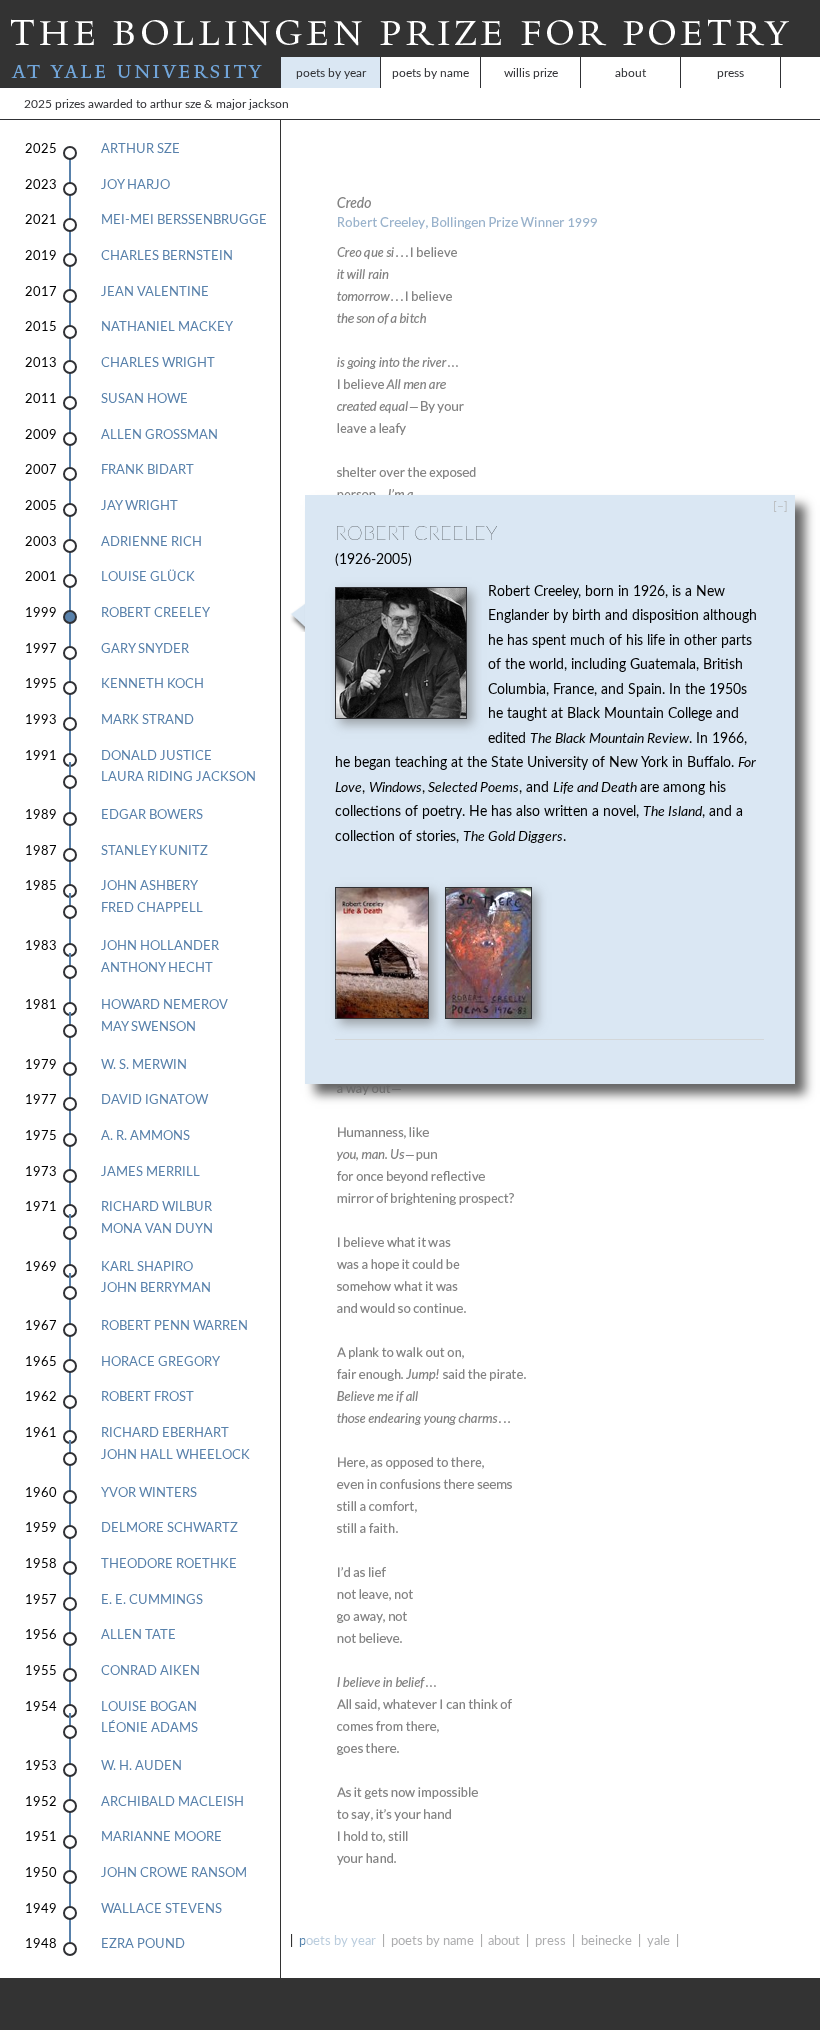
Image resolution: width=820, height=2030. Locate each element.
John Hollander (160, 946)
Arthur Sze (140, 149)
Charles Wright (158, 363)
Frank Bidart (147, 470)
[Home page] (400, 46)
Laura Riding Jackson (178, 777)
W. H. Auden (141, 1766)
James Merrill (150, 1172)
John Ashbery (149, 886)
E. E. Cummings (152, 1600)
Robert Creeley (155, 613)
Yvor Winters (149, 1493)
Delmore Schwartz (169, 1528)
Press (730, 73)
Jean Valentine (155, 292)
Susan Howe (144, 399)
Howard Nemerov (164, 1005)
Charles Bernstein (167, 256)
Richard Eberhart (165, 1433)
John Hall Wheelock (175, 1455)
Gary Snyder (145, 649)
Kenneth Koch (152, 684)
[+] (795, 506)
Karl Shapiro (147, 1267)
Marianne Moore (161, 1837)
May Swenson (148, 1027)
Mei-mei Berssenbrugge (184, 220)
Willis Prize (531, 73)
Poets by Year (331, 73)
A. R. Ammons (145, 1136)
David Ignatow (154, 1100)
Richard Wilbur (156, 1207)
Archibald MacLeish (172, 1802)
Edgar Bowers (152, 815)
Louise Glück (148, 577)
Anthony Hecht (157, 968)
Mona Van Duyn (157, 1229)
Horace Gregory (160, 1362)
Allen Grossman (159, 435)
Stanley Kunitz (154, 851)
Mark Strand (147, 720)
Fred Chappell (152, 908)
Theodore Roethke (169, 1564)
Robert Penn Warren (174, 1326)
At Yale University (140, 72)
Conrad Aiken (150, 1671)
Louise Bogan (149, 1707)
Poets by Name (430, 73)
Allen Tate (138, 1635)
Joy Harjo (135, 185)
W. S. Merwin (144, 1065)
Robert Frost (147, 1397)
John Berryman (156, 1288)
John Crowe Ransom (174, 1873)
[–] (780, 506)
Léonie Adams (149, 1728)
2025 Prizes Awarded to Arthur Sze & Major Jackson (62, 104)
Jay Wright (139, 506)
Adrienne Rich (151, 542)
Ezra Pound (143, 1944)
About (630, 73)
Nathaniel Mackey (167, 327)
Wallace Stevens (161, 1909)
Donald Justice (156, 756)
